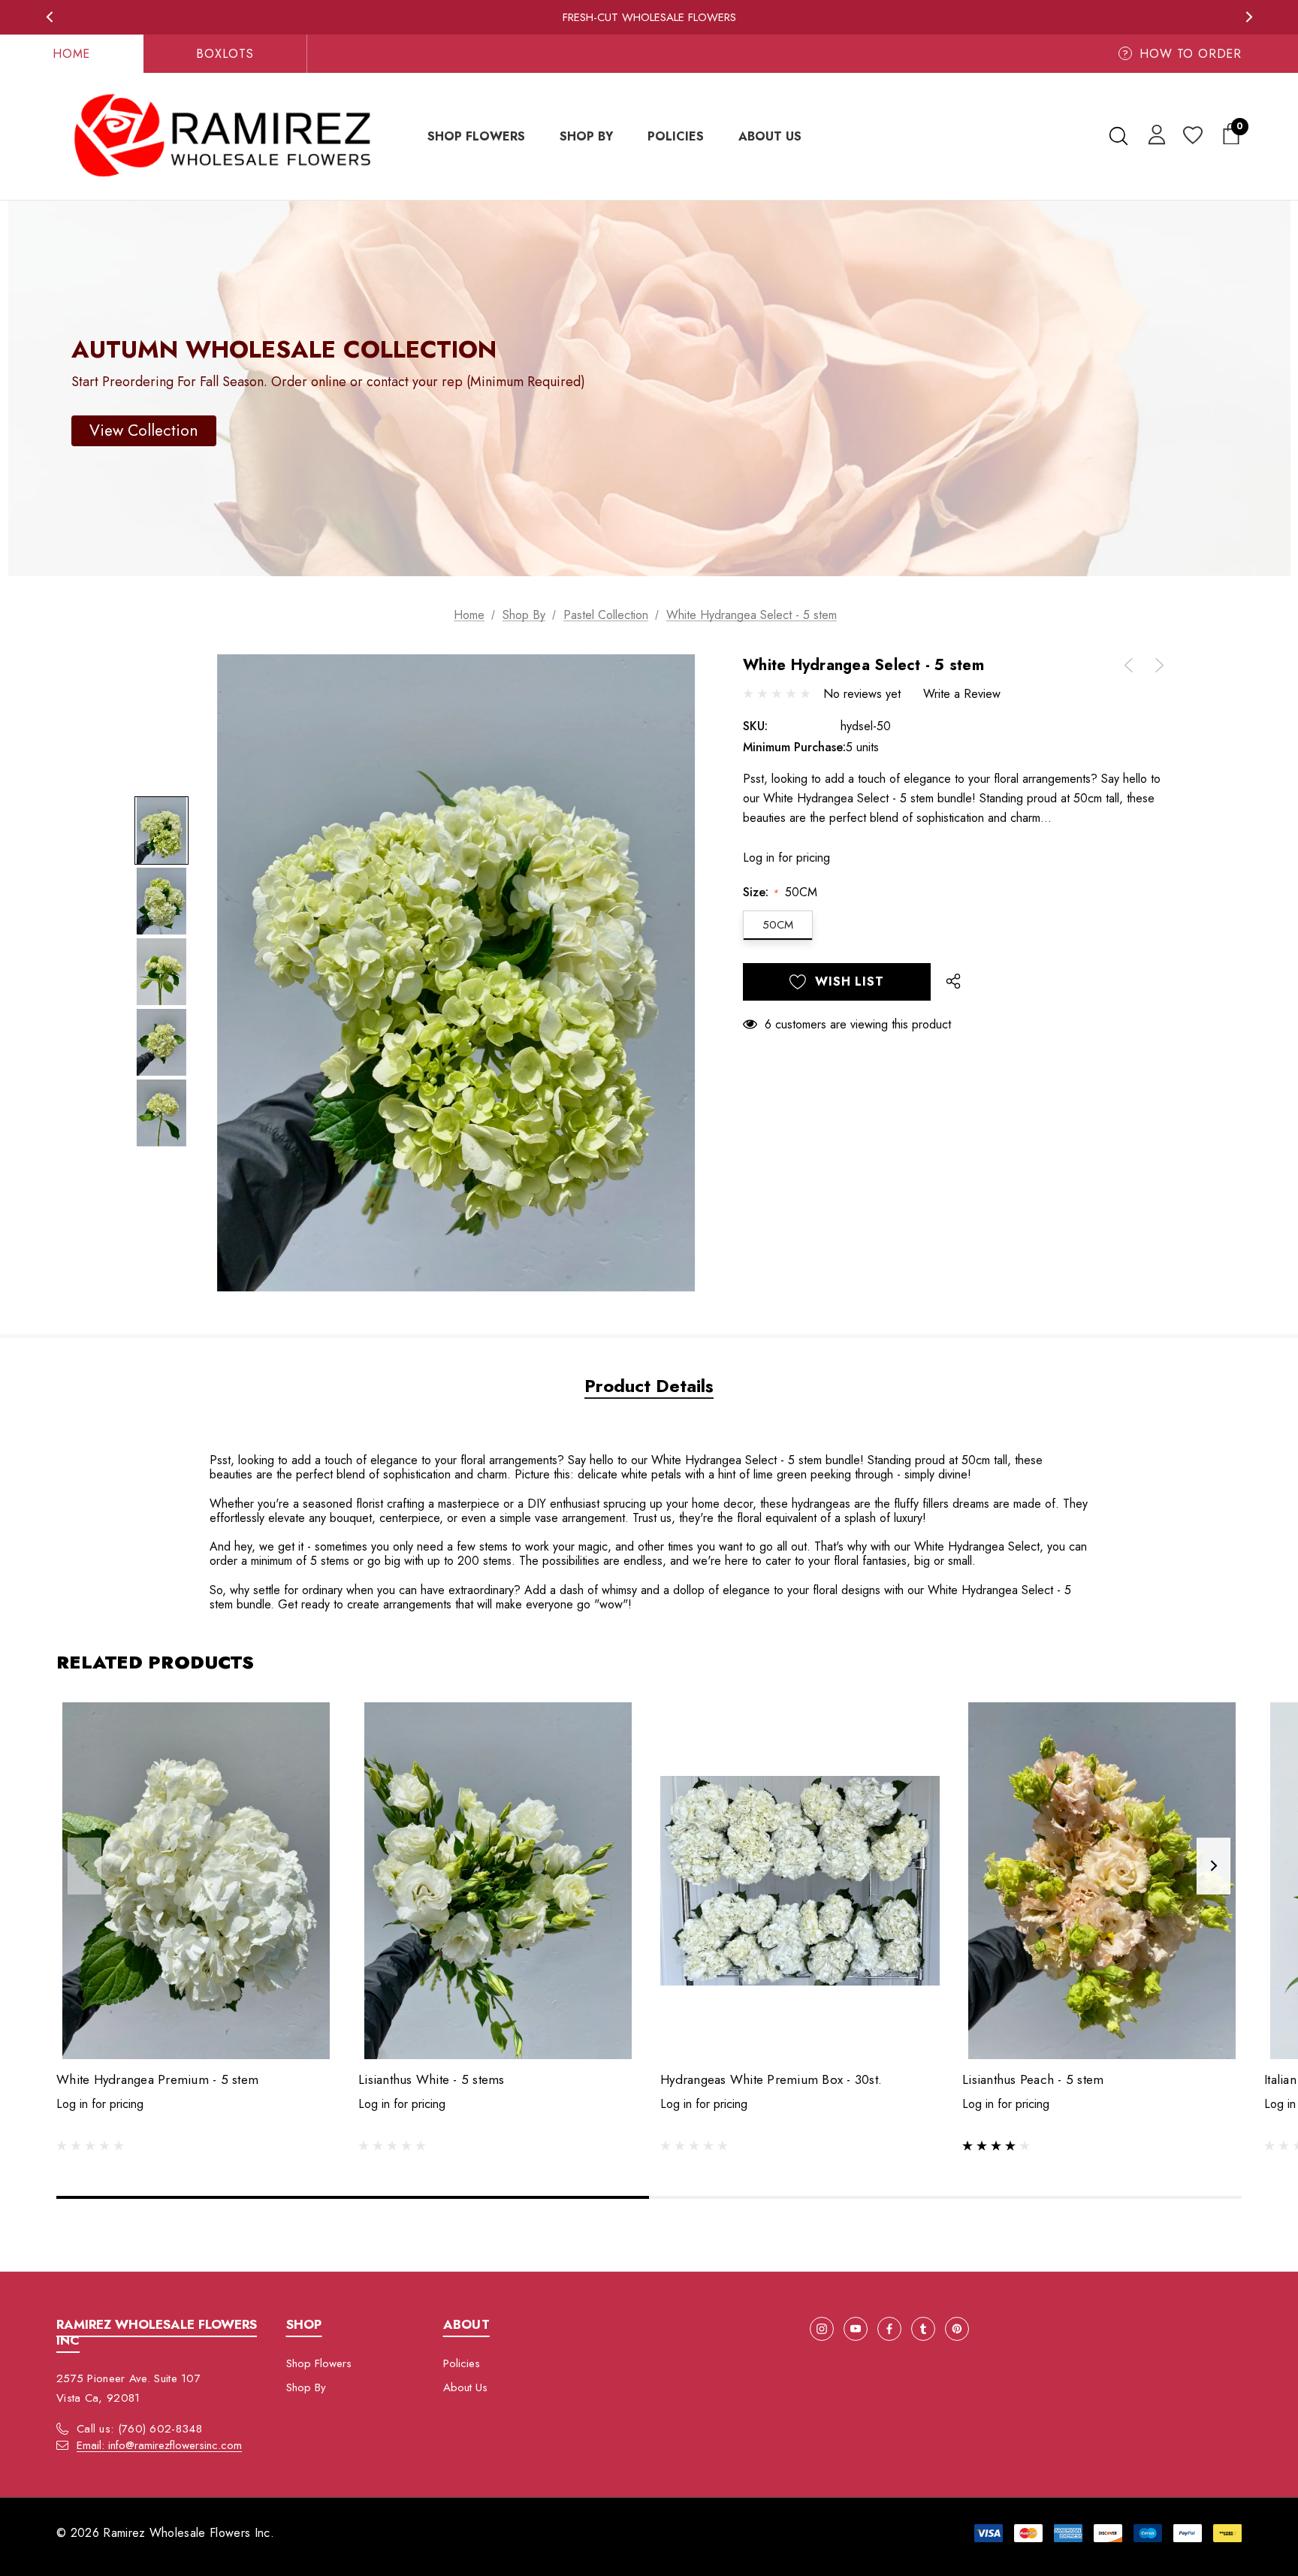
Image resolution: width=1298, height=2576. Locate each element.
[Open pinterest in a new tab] (957, 2329)
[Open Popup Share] (953, 982)
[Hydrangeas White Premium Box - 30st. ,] (800, 1881)
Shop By (306, 2387)
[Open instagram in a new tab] (822, 2329)
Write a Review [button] (962, 694)
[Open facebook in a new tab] (889, 2329)
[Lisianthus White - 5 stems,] (498, 1881)
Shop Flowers (319, 2363)
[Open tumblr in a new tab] (923, 2329)
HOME (71, 54)
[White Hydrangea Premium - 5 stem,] (196, 1881)
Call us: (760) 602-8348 (139, 2429)
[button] (144, 431)
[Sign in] (1154, 134)
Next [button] (1249, 17)
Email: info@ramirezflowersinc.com (159, 2445)
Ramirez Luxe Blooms (649, 17)
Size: (780, 892)
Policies (462, 2363)
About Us (465, 2387)
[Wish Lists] (1192, 136)
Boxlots (225, 54)
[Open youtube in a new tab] (856, 2329)
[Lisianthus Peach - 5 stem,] (1102, 1881)
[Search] (1118, 136)
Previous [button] (49, 17)
